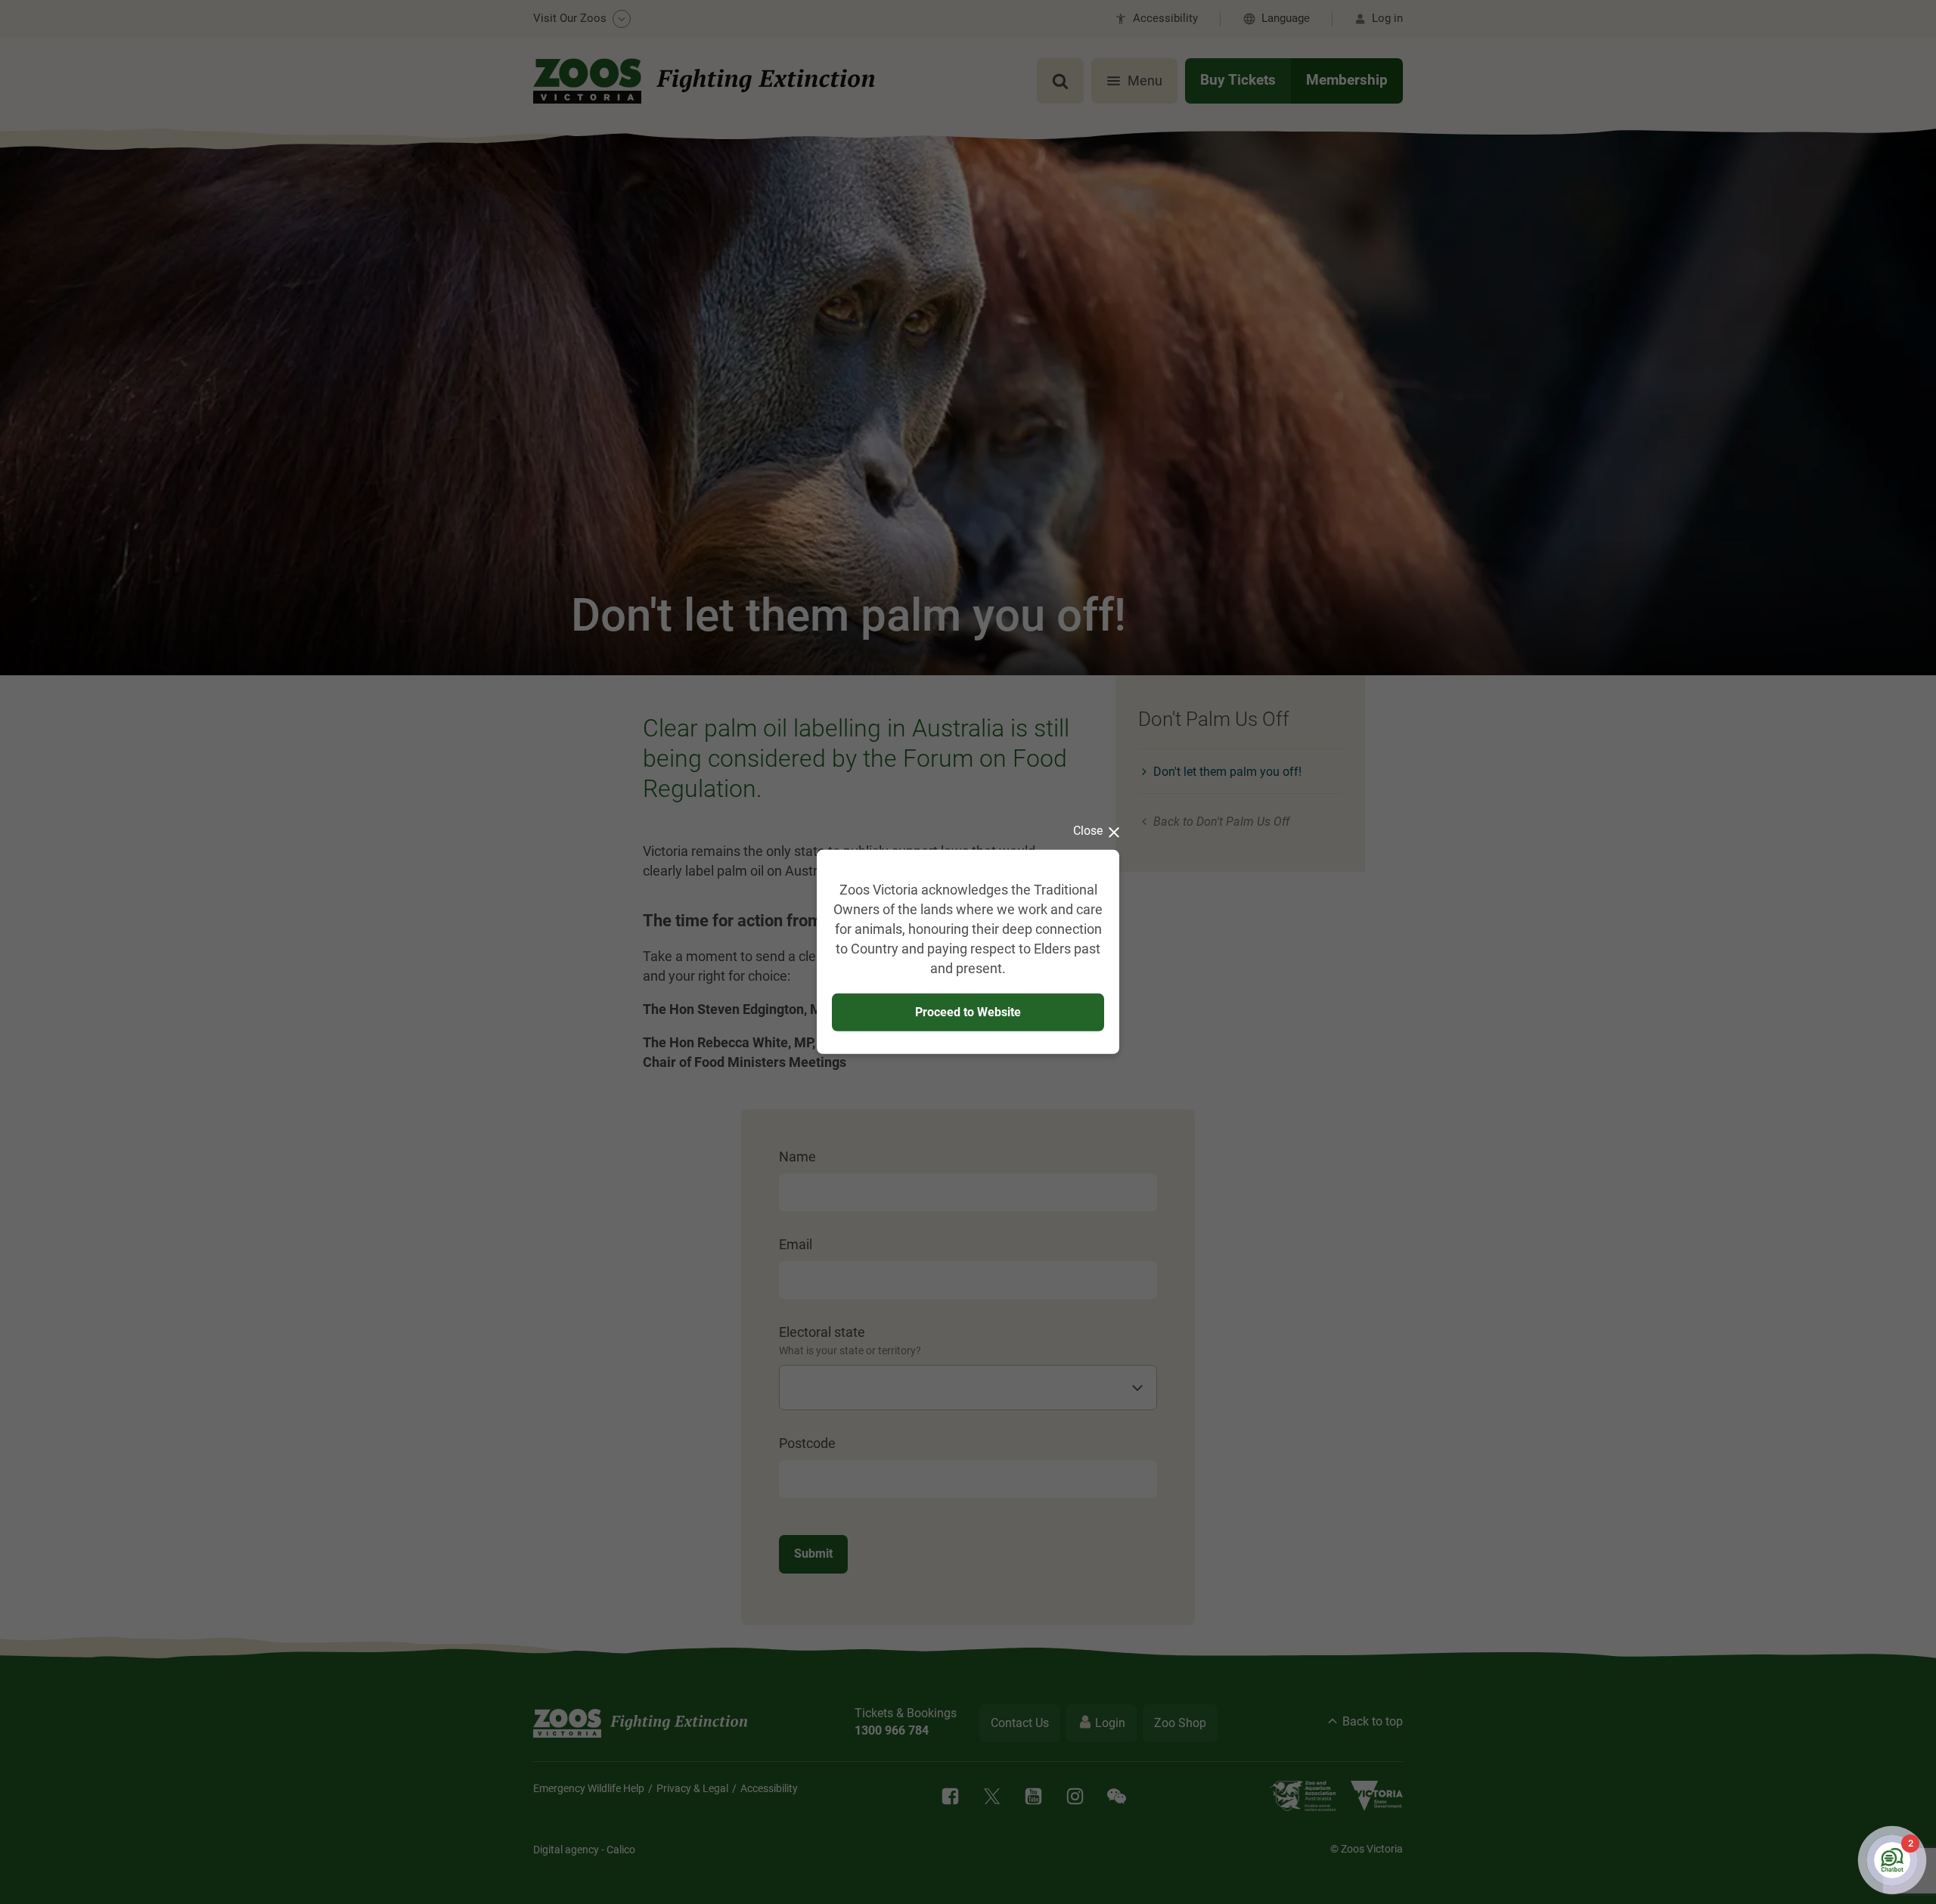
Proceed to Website (968, 1011)
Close (1088, 831)
